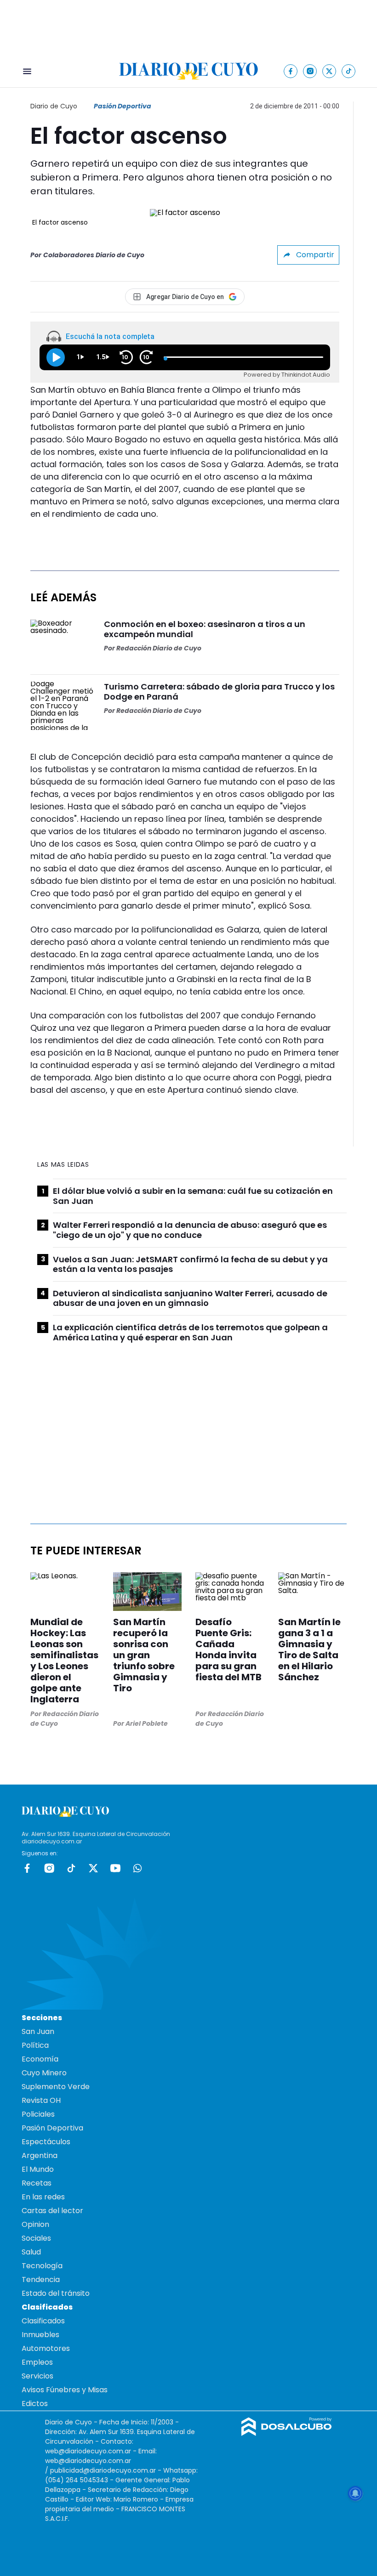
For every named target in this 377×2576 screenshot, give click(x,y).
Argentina (40, 2155)
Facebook (27, 1868)
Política (35, 2045)
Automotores (46, 2348)
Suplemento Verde (56, 2087)
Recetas (37, 2183)
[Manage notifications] (355, 2493)
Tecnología (42, 2266)
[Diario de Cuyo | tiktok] (349, 71)
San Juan (38, 2031)
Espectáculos (46, 2142)
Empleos (37, 2362)
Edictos (35, 2404)
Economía (40, 2059)
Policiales (38, 2114)
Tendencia (41, 2279)
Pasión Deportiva (123, 106)
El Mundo (38, 2169)
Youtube (115, 1868)
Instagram (49, 1868)
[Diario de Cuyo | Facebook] (291, 71)
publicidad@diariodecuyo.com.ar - (107, 2470)
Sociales (36, 2238)
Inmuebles (40, 2335)
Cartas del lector (52, 2211)
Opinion (35, 2224)
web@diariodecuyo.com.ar (88, 2451)
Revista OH (41, 2100)
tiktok (71, 1868)
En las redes (43, 2197)
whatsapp (137, 1868)
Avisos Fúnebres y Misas (65, 2390)
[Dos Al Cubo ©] (287, 2433)
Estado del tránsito (56, 2293)
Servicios (37, 2376)
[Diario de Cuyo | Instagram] (310, 71)
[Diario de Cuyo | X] (329, 71)
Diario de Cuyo (54, 106)
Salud (31, 2252)
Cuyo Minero (44, 2073)
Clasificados (43, 2321)
